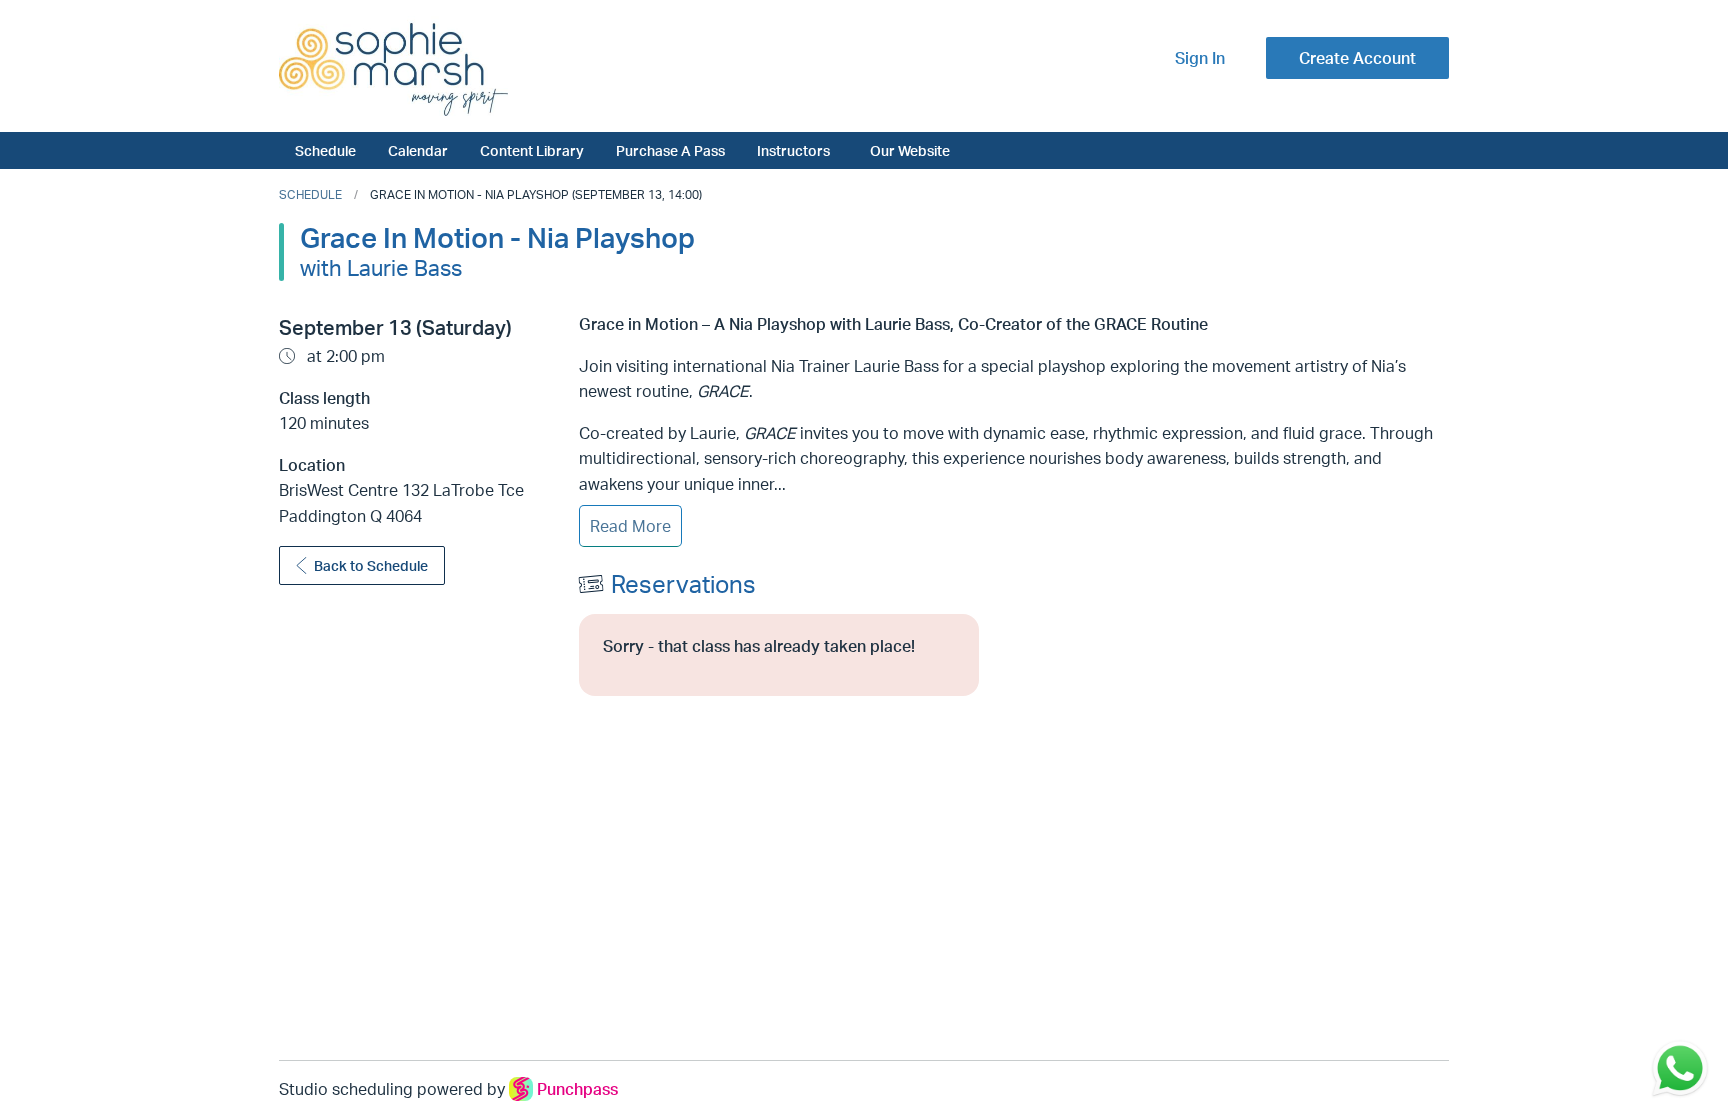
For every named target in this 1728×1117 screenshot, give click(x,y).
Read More (630, 526)
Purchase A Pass (670, 150)
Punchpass (577, 1089)
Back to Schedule (371, 565)
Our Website (910, 150)
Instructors (793, 150)
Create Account (1357, 58)
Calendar (418, 150)
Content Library (532, 150)
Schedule (325, 150)
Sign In (1200, 58)
